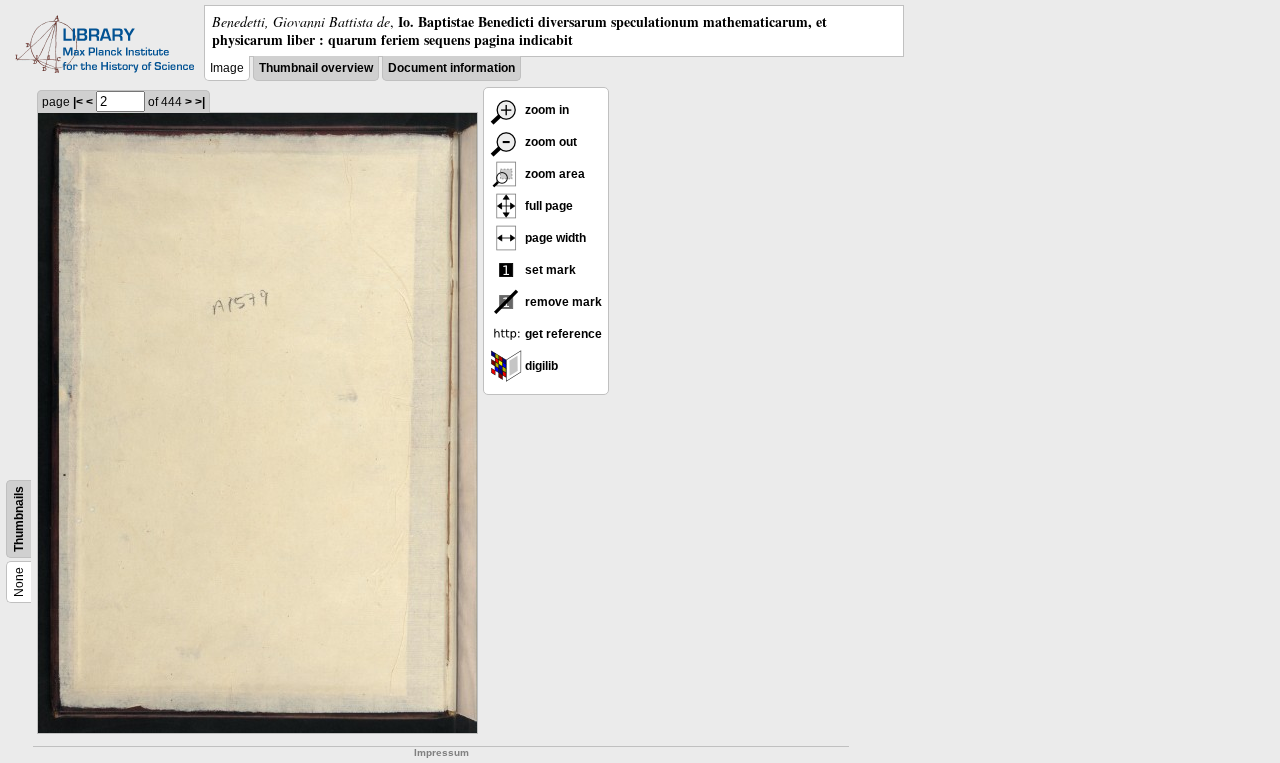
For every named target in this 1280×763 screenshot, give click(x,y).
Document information (451, 68)
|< (78, 102)
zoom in (545, 110)
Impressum (441, 752)
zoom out (549, 142)
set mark (549, 270)
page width (554, 238)
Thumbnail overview (316, 68)
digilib (540, 366)
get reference (562, 334)
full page (547, 206)
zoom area (553, 174)
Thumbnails (19, 519)
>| (200, 102)
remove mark (562, 302)
